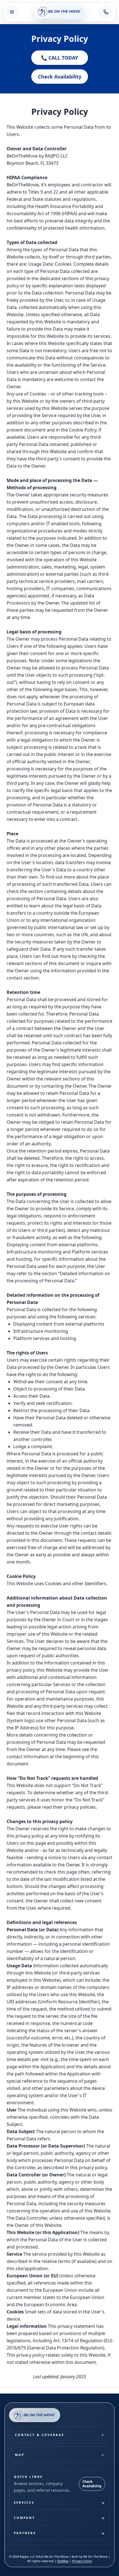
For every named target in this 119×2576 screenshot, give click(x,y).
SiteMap (63, 2561)
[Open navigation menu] (12, 12)
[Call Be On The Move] (106, 12)
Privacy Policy (82, 2561)
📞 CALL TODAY (59, 58)
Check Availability (60, 77)
